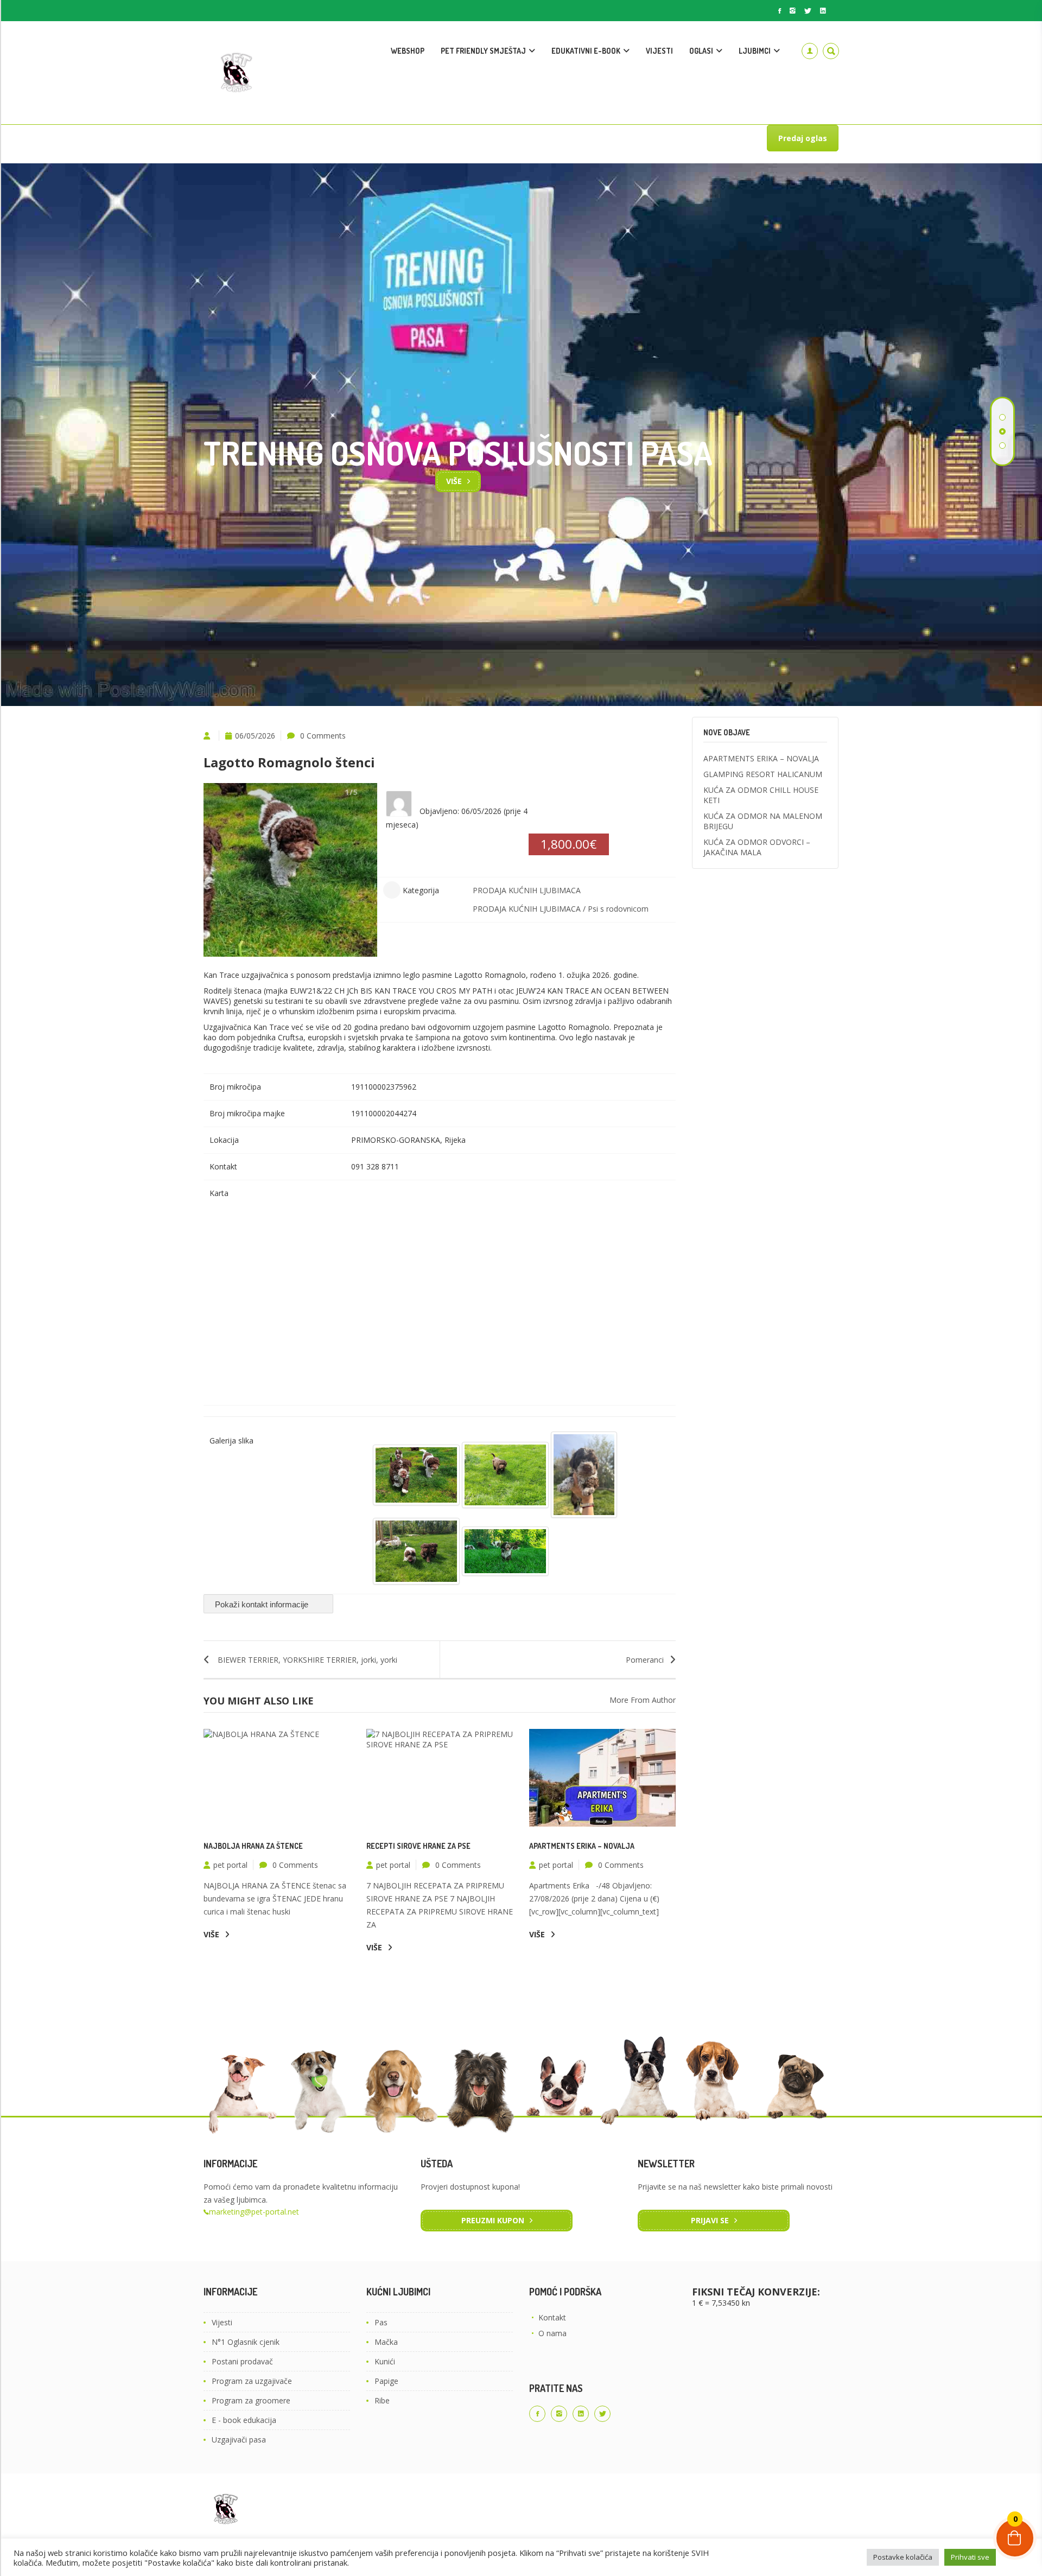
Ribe (382, 2400)
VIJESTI (659, 51)
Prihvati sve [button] (970, 2557)
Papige (386, 2381)
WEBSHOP (408, 51)
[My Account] (810, 51)
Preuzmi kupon (493, 2220)
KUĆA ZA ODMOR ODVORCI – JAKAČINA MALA (757, 847)
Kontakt (552, 2317)
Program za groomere (251, 2400)
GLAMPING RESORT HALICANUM (763, 774)
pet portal (230, 1865)
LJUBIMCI (755, 51)
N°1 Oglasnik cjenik (246, 2342)
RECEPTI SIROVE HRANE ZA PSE (418, 1846)
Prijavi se (710, 2220)
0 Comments (323, 736)
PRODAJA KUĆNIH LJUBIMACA (527, 890)
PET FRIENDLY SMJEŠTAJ (483, 51)
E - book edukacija (244, 2420)
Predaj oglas (803, 138)
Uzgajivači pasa (239, 2440)
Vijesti (222, 2322)
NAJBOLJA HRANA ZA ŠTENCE (253, 1846)
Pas (381, 2322)
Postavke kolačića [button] (903, 2557)
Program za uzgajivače (252, 2381)
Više (454, 481)
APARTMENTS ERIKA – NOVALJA (582, 1846)
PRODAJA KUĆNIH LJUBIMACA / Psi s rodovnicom (561, 909)
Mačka (386, 2342)
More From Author (643, 1700)
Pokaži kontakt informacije (263, 1604)
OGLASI (701, 51)
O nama (552, 2333)
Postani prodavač (242, 2361)
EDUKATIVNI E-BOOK (586, 51)
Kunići (385, 2361)
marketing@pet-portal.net (254, 2212)
